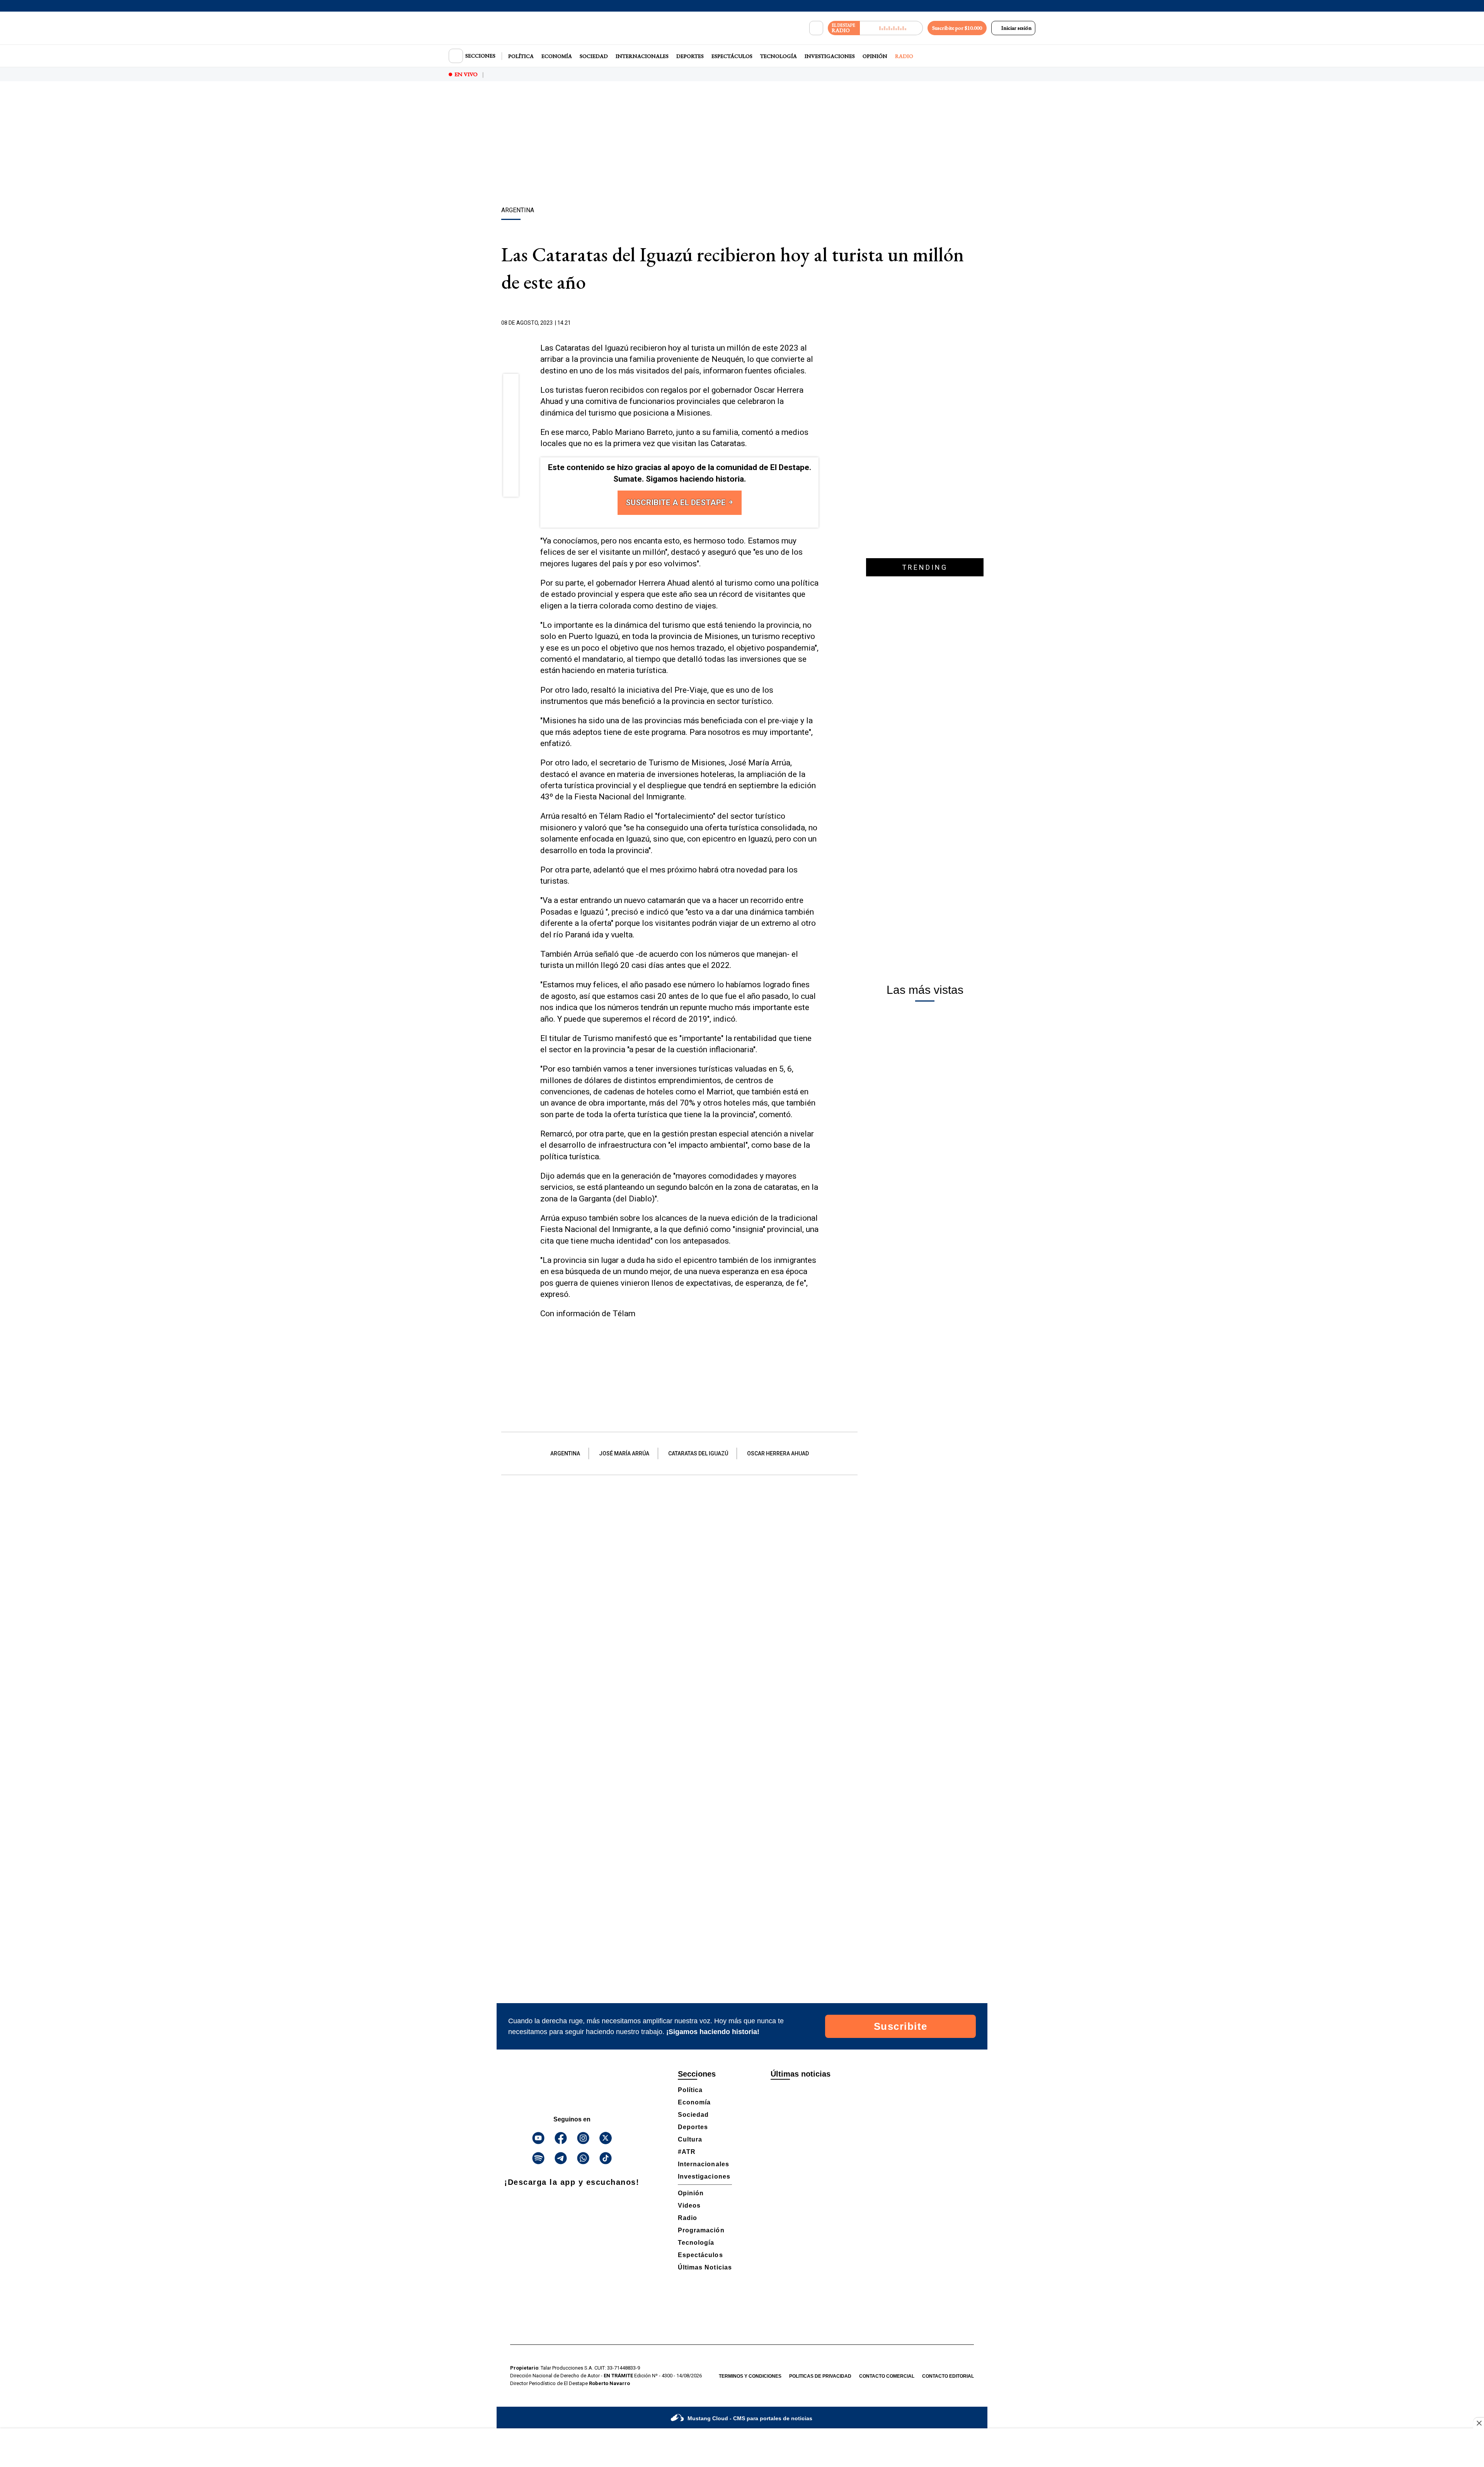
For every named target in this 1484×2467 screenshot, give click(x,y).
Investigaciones (830, 56)
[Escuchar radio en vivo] (891, 28)
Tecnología (779, 56)
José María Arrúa (624, 1453)
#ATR (687, 2152)
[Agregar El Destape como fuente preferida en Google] (817, 323)
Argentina (565, 1453)
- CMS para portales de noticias (750, 2418)
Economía (557, 56)
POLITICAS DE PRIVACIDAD (820, 2376)
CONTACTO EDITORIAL (948, 2376)
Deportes (690, 56)
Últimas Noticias (705, 2267)
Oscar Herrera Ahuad (778, 1453)
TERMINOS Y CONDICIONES (750, 2376)
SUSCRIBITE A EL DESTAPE (677, 503)
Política (521, 56)
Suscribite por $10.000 (957, 28)
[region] (742, 145)
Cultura (690, 2139)
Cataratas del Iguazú (698, 1453)
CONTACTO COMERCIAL (887, 2376)
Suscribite (901, 2026)
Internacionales (642, 56)
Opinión (875, 56)
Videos (689, 2205)
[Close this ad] (1479, 2423)
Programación (701, 2230)
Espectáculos (732, 56)
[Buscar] (816, 28)
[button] (511, 384)
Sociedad (594, 56)
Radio (904, 56)
